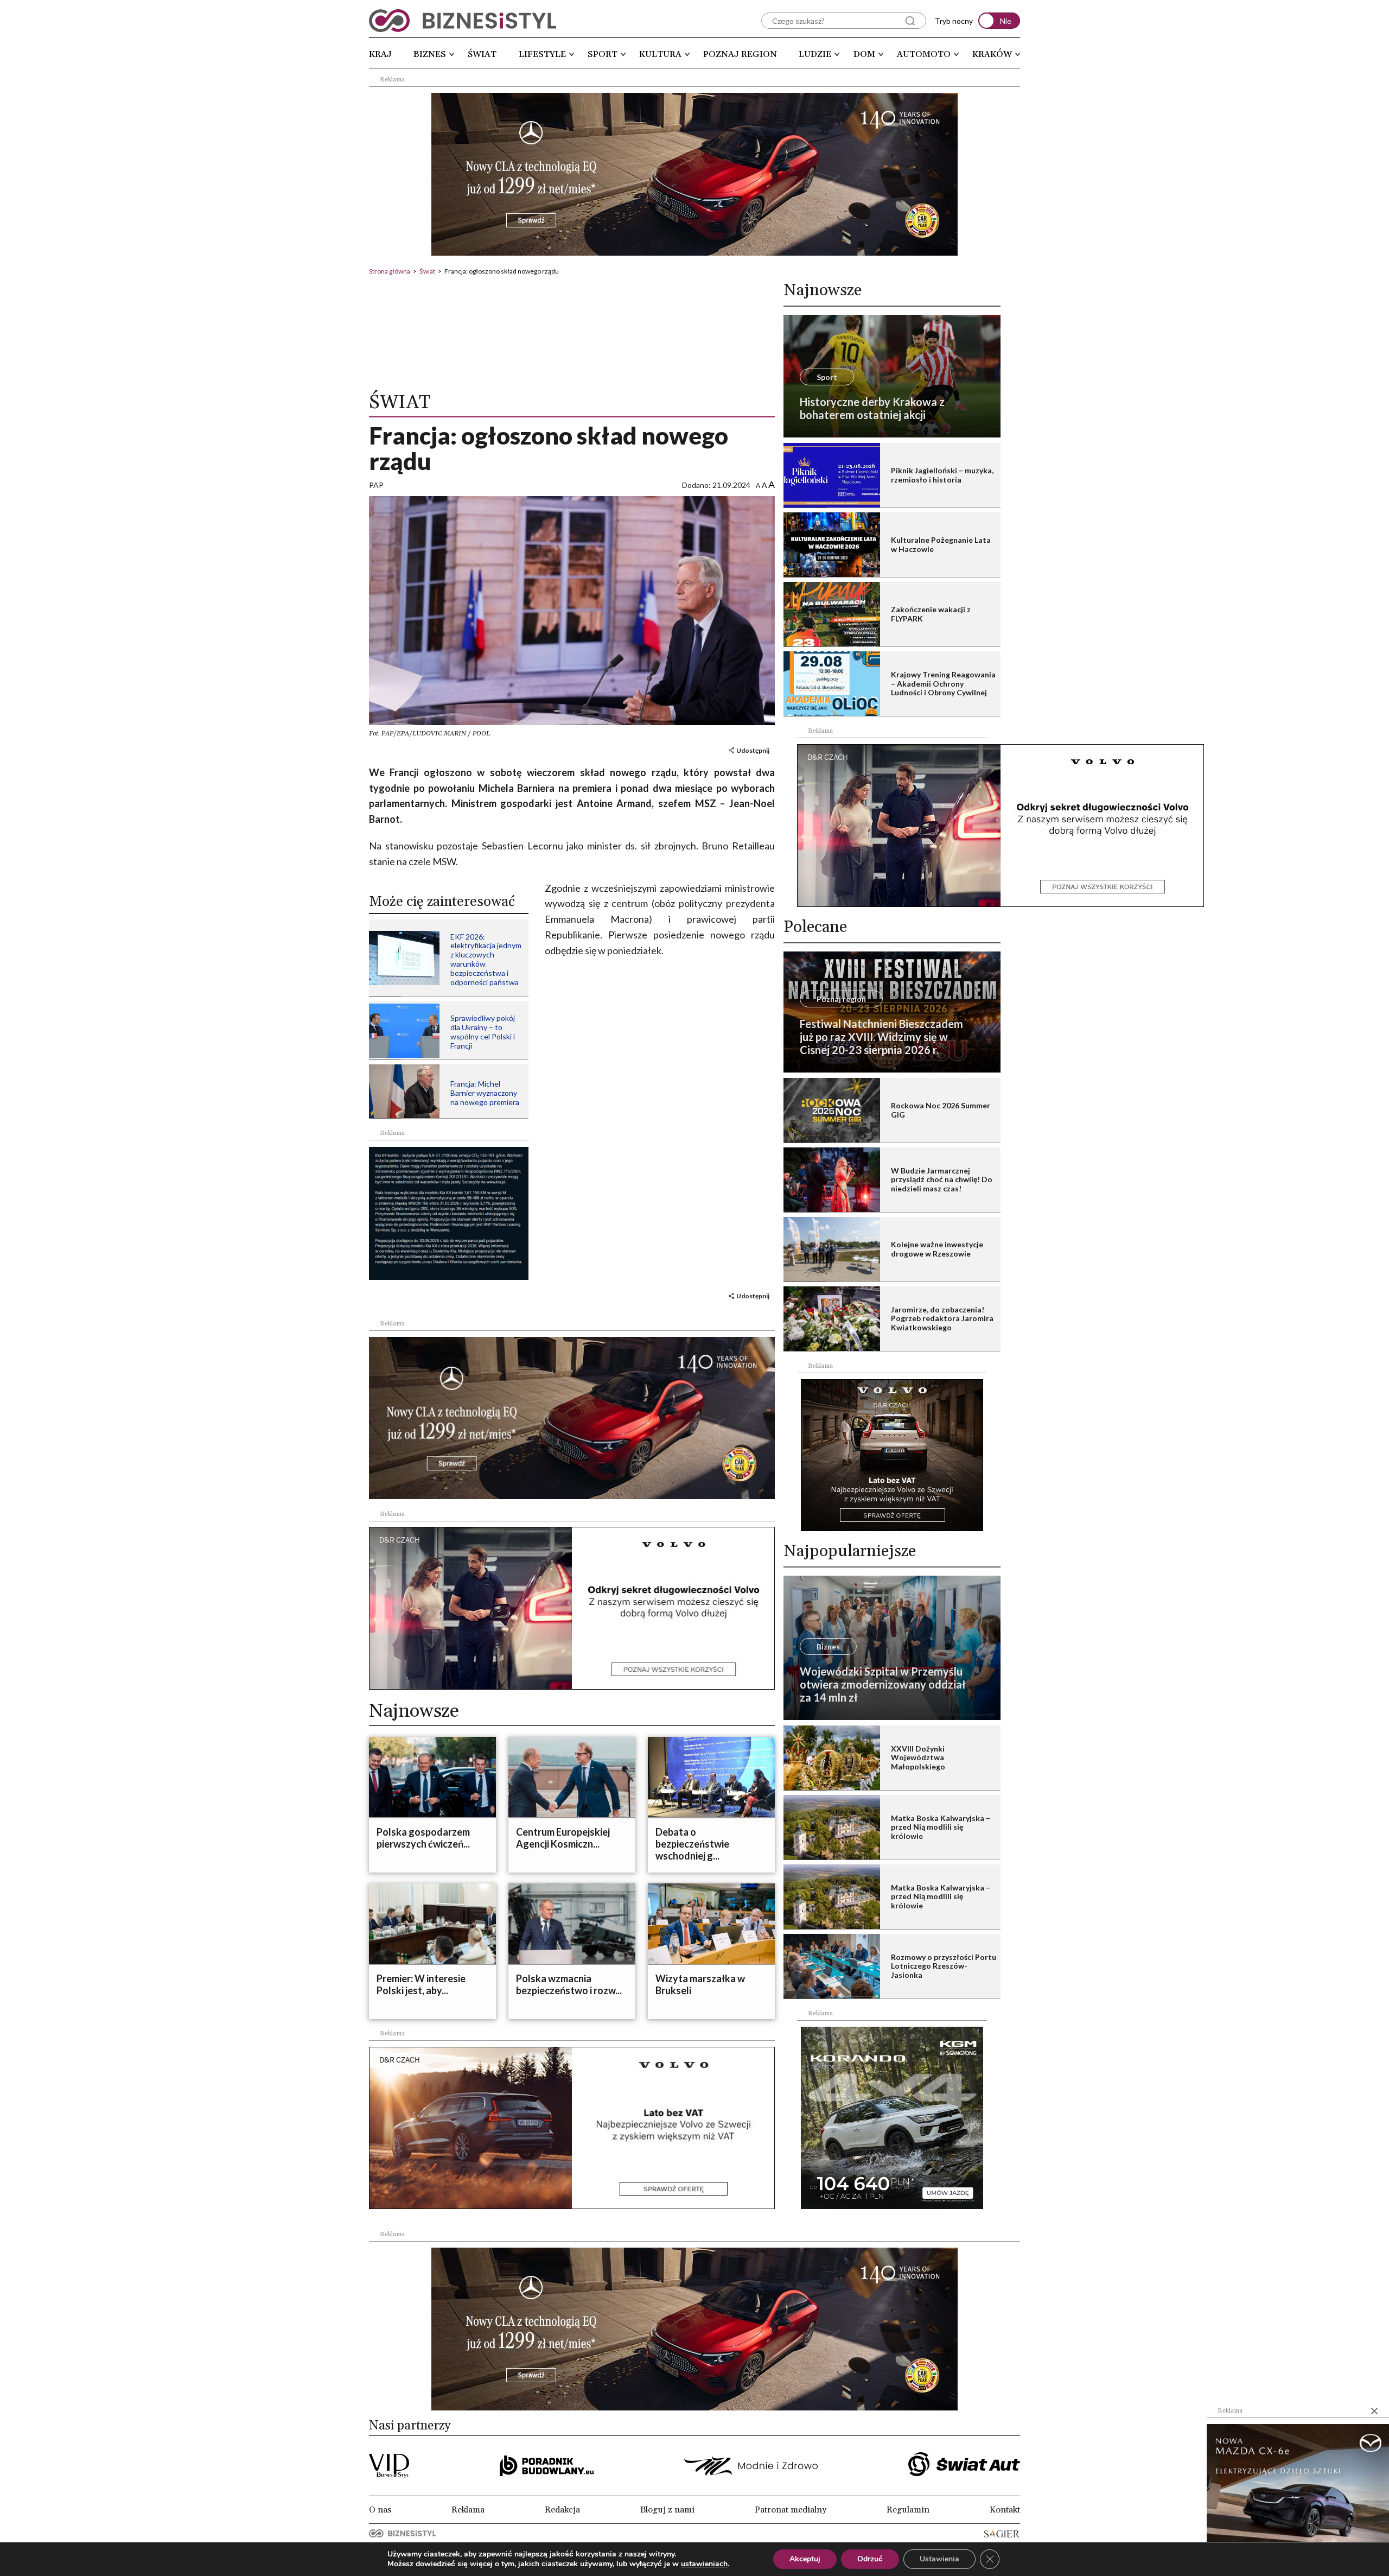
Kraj (380, 54)
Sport (603, 54)
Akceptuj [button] (805, 2559)
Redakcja (562, 2510)
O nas (380, 2510)
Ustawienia (939, 2559)
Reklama (468, 2510)
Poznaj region (740, 54)
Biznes (430, 54)
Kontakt (1005, 2510)
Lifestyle (542, 54)
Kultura (660, 54)
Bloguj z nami (667, 2510)
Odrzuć (870, 2559)
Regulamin (908, 2510)
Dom (864, 54)
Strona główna (390, 271)
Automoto (924, 54)
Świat (482, 54)
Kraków (992, 54)
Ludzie (815, 54)
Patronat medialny (791, 2510)
